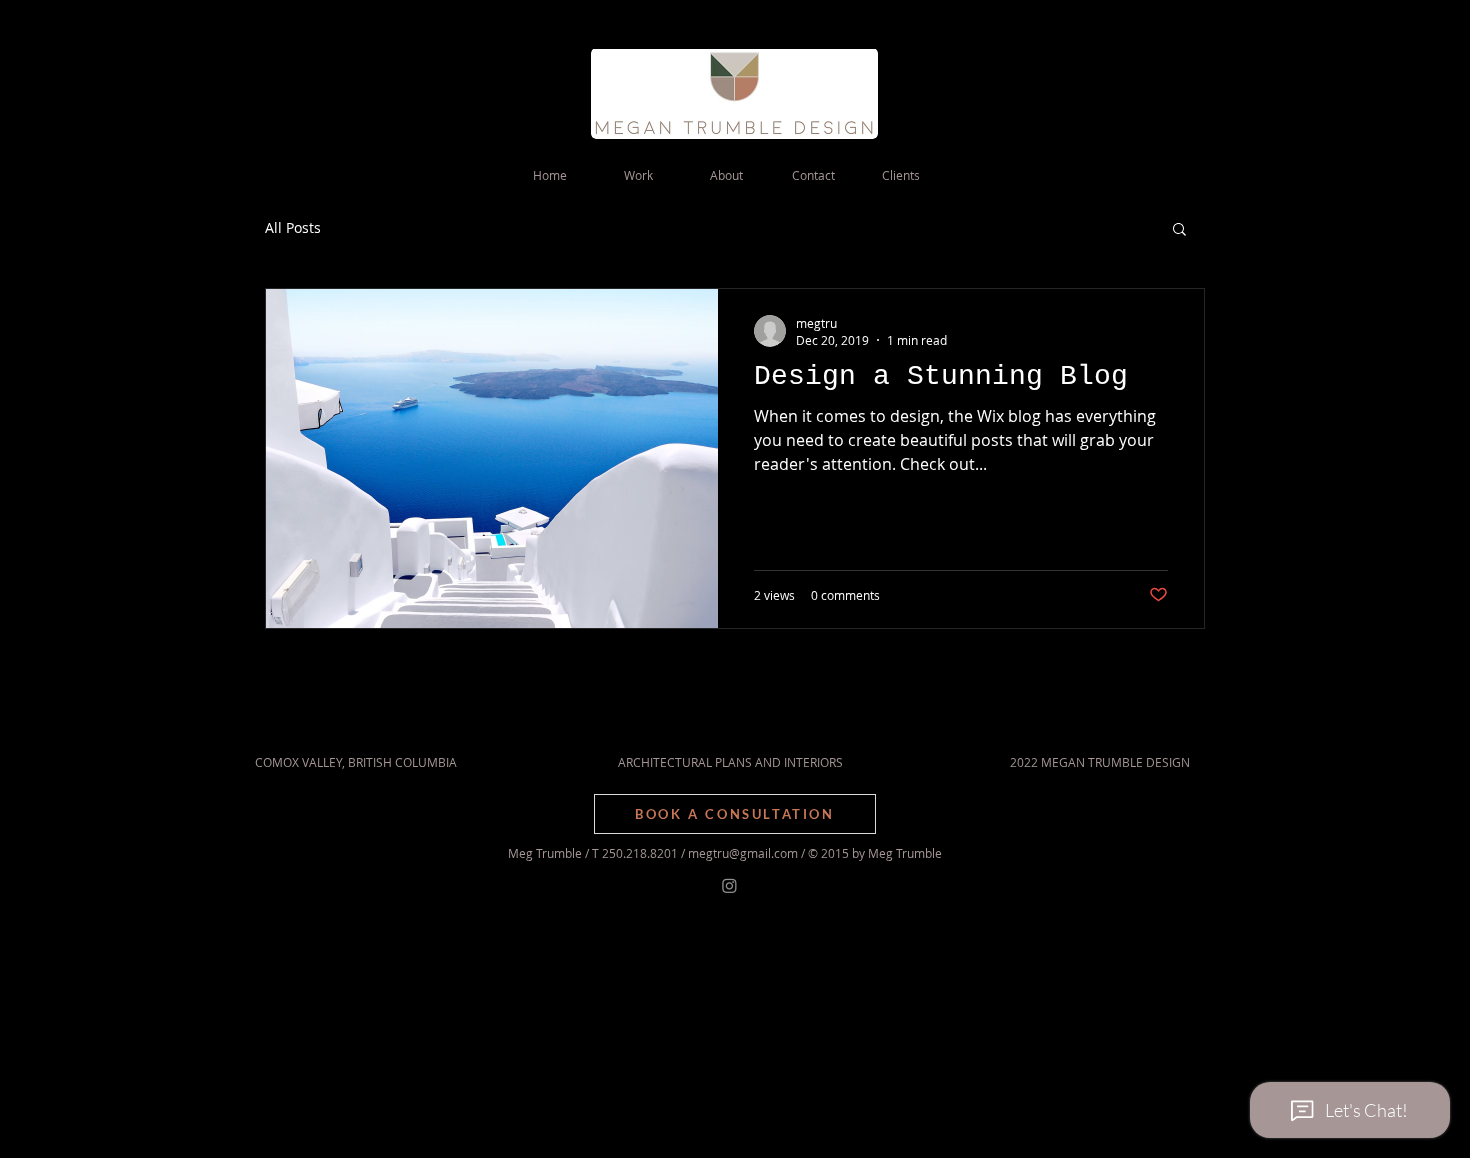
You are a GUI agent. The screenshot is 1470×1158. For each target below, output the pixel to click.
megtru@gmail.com (743, 853)
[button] (1179, 230)
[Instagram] (729, 885)
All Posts (293, 227)
